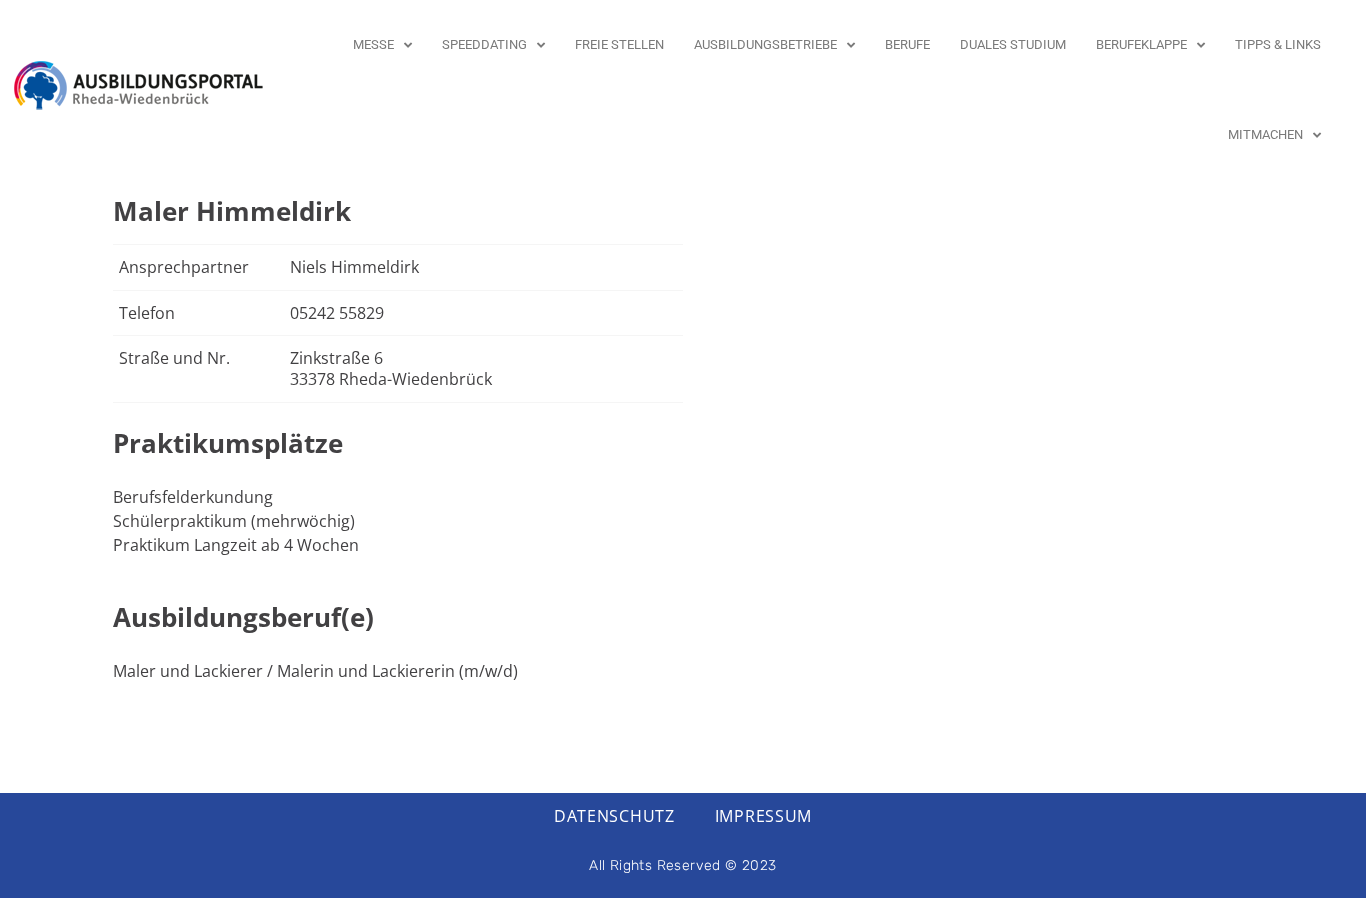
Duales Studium (1013, 44)
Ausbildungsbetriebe (765, 44)
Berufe (907, 44)
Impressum (763, 816)
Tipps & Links (1278, 44)
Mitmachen (1265, 134)
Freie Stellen (619, 44)
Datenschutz (614, 816)
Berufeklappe (1141, 44)
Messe (373, 44)
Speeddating (484, 44)
